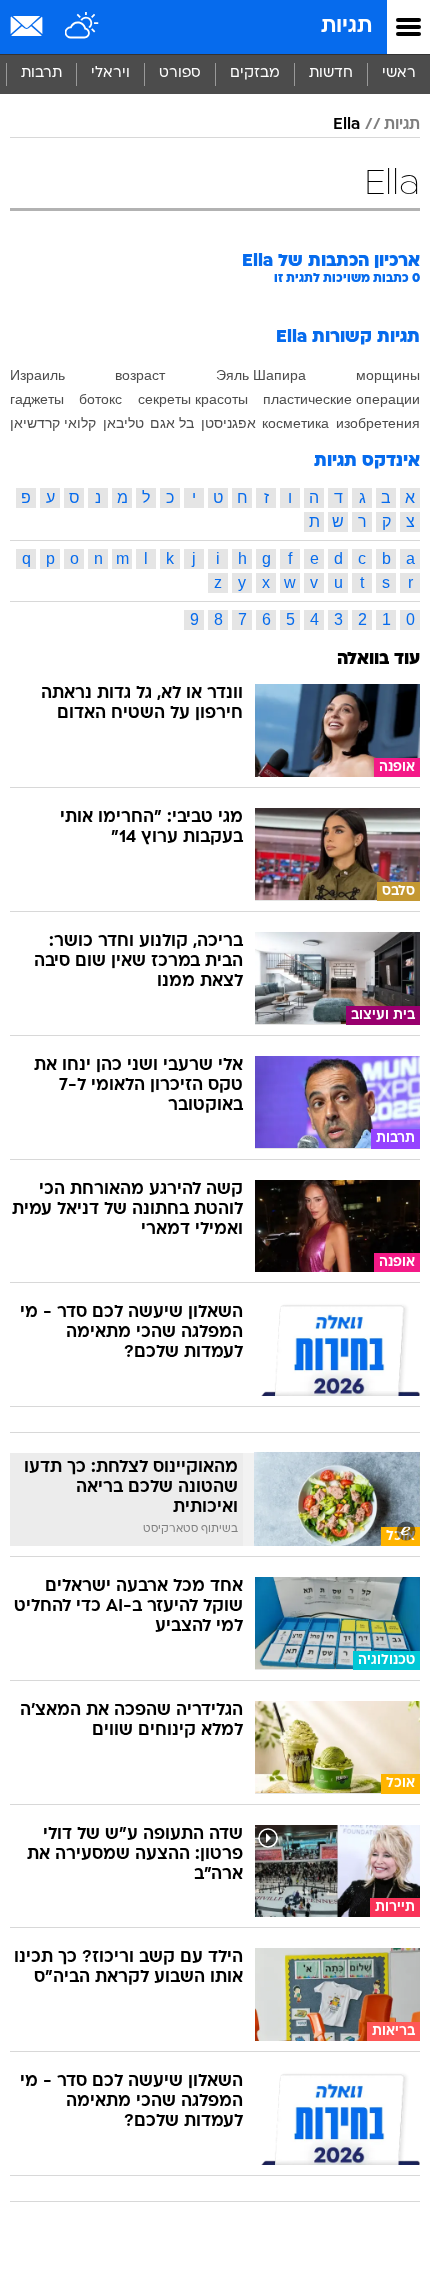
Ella (346, 125)
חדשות (331, 73)
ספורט (180, 73)
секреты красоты (193, 399)
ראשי (399, 73)
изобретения (378, 423)
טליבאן (123, 423)
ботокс (100, 399)
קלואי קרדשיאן (53, 423)
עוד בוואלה (378, 659)
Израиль (37, 375)
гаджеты (37, 399)
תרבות (41, 73)
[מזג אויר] (82, 27)
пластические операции (341, 399)
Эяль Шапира (261, 375)
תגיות (346, 26)
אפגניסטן (228, 423)
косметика (295, 423)
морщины (388, 375)
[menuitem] (330, 74)
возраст (140, 375)
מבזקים (255, 73)
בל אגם (172, 423)
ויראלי (110, 73)
